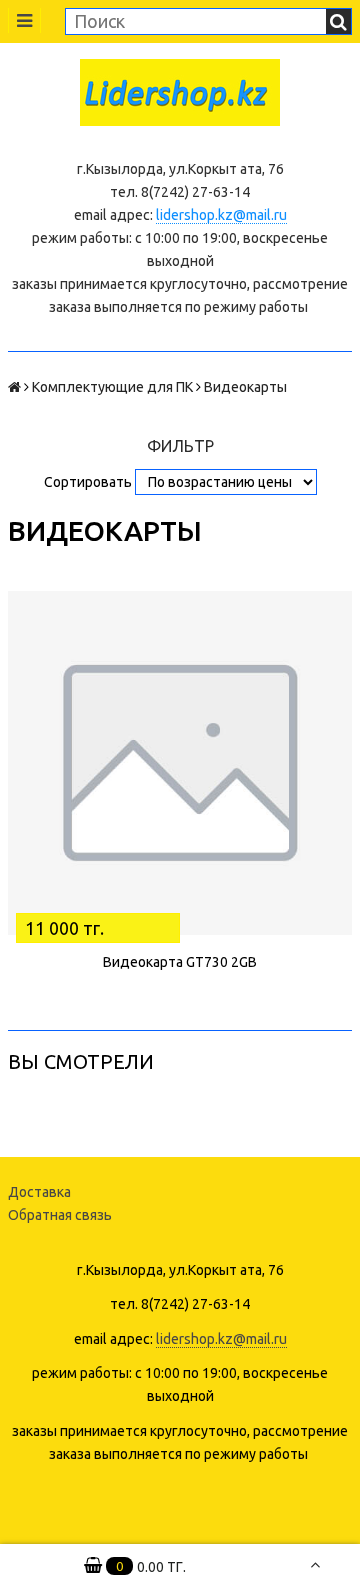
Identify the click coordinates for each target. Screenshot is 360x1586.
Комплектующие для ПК (112, 387)
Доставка (39, 1192)
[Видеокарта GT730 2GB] (180, 763)
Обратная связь (60, 1215)
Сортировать (88, 482)
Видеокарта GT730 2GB (180, 962)
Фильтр (180, 446)
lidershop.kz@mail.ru (221, 215)
